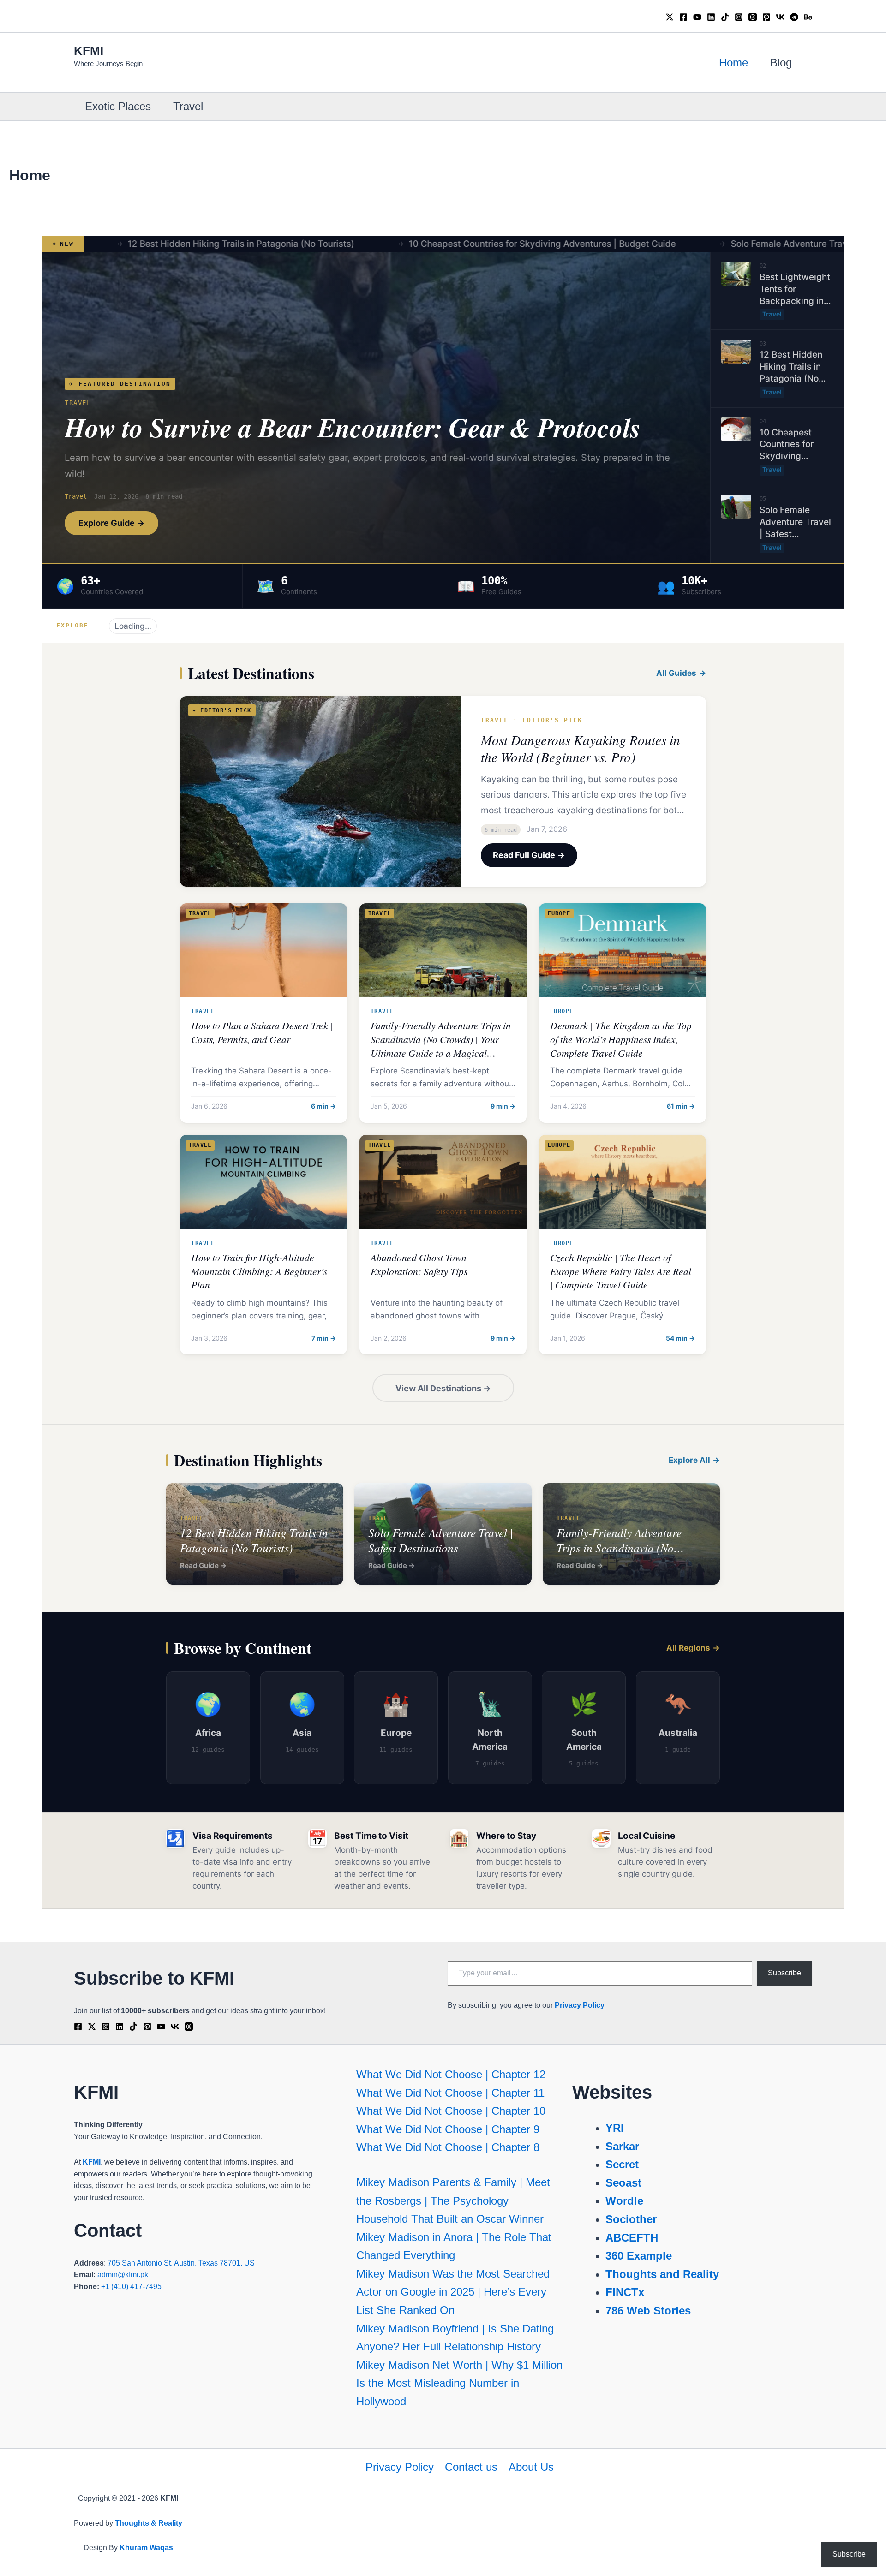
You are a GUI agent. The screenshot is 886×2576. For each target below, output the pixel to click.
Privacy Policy (580, 2005)
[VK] (780, 17)
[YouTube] (697, 17)
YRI (615, 2128)
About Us (531, 2467)
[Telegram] (794, 17)
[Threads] (753, 17)
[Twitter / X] (670, 17)
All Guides (676, 673)
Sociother (631, 2219)
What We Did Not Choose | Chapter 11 (450, 2093)
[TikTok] (725, 17)
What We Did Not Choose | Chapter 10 (451, 2111)
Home (733, 63)
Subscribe (784, 1973)
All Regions (688, 1648)
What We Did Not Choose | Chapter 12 (451, 2074)
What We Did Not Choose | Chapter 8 (448, 2147)
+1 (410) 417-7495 (131, 2287)
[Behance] (808, 17)
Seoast (623, 2183)
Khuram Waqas (146, 2548)
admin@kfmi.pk (123, 2275)
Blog (781, 63)
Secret (622, 2164)
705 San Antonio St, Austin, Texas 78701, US (181, 2263)
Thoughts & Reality (149, 2523)
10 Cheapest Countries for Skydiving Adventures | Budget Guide (425, 244)
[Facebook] (683, 17)
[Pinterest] (766, 17)
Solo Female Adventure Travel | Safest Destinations (720, 244)
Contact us (471, 2467)
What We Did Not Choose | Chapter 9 (448, 2129)
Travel (188, 106)
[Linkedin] (711, 17)
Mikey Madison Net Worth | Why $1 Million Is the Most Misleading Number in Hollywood (459, 2383)
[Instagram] (739, 17)
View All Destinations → (443, 1388)
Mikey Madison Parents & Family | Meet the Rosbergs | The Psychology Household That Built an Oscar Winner (453, 2200)
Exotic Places (118, 106)
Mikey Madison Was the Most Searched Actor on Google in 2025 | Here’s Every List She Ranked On (453, 2292)
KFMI (89, 51)
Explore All (689, 1460)
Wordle (624, 2201)
